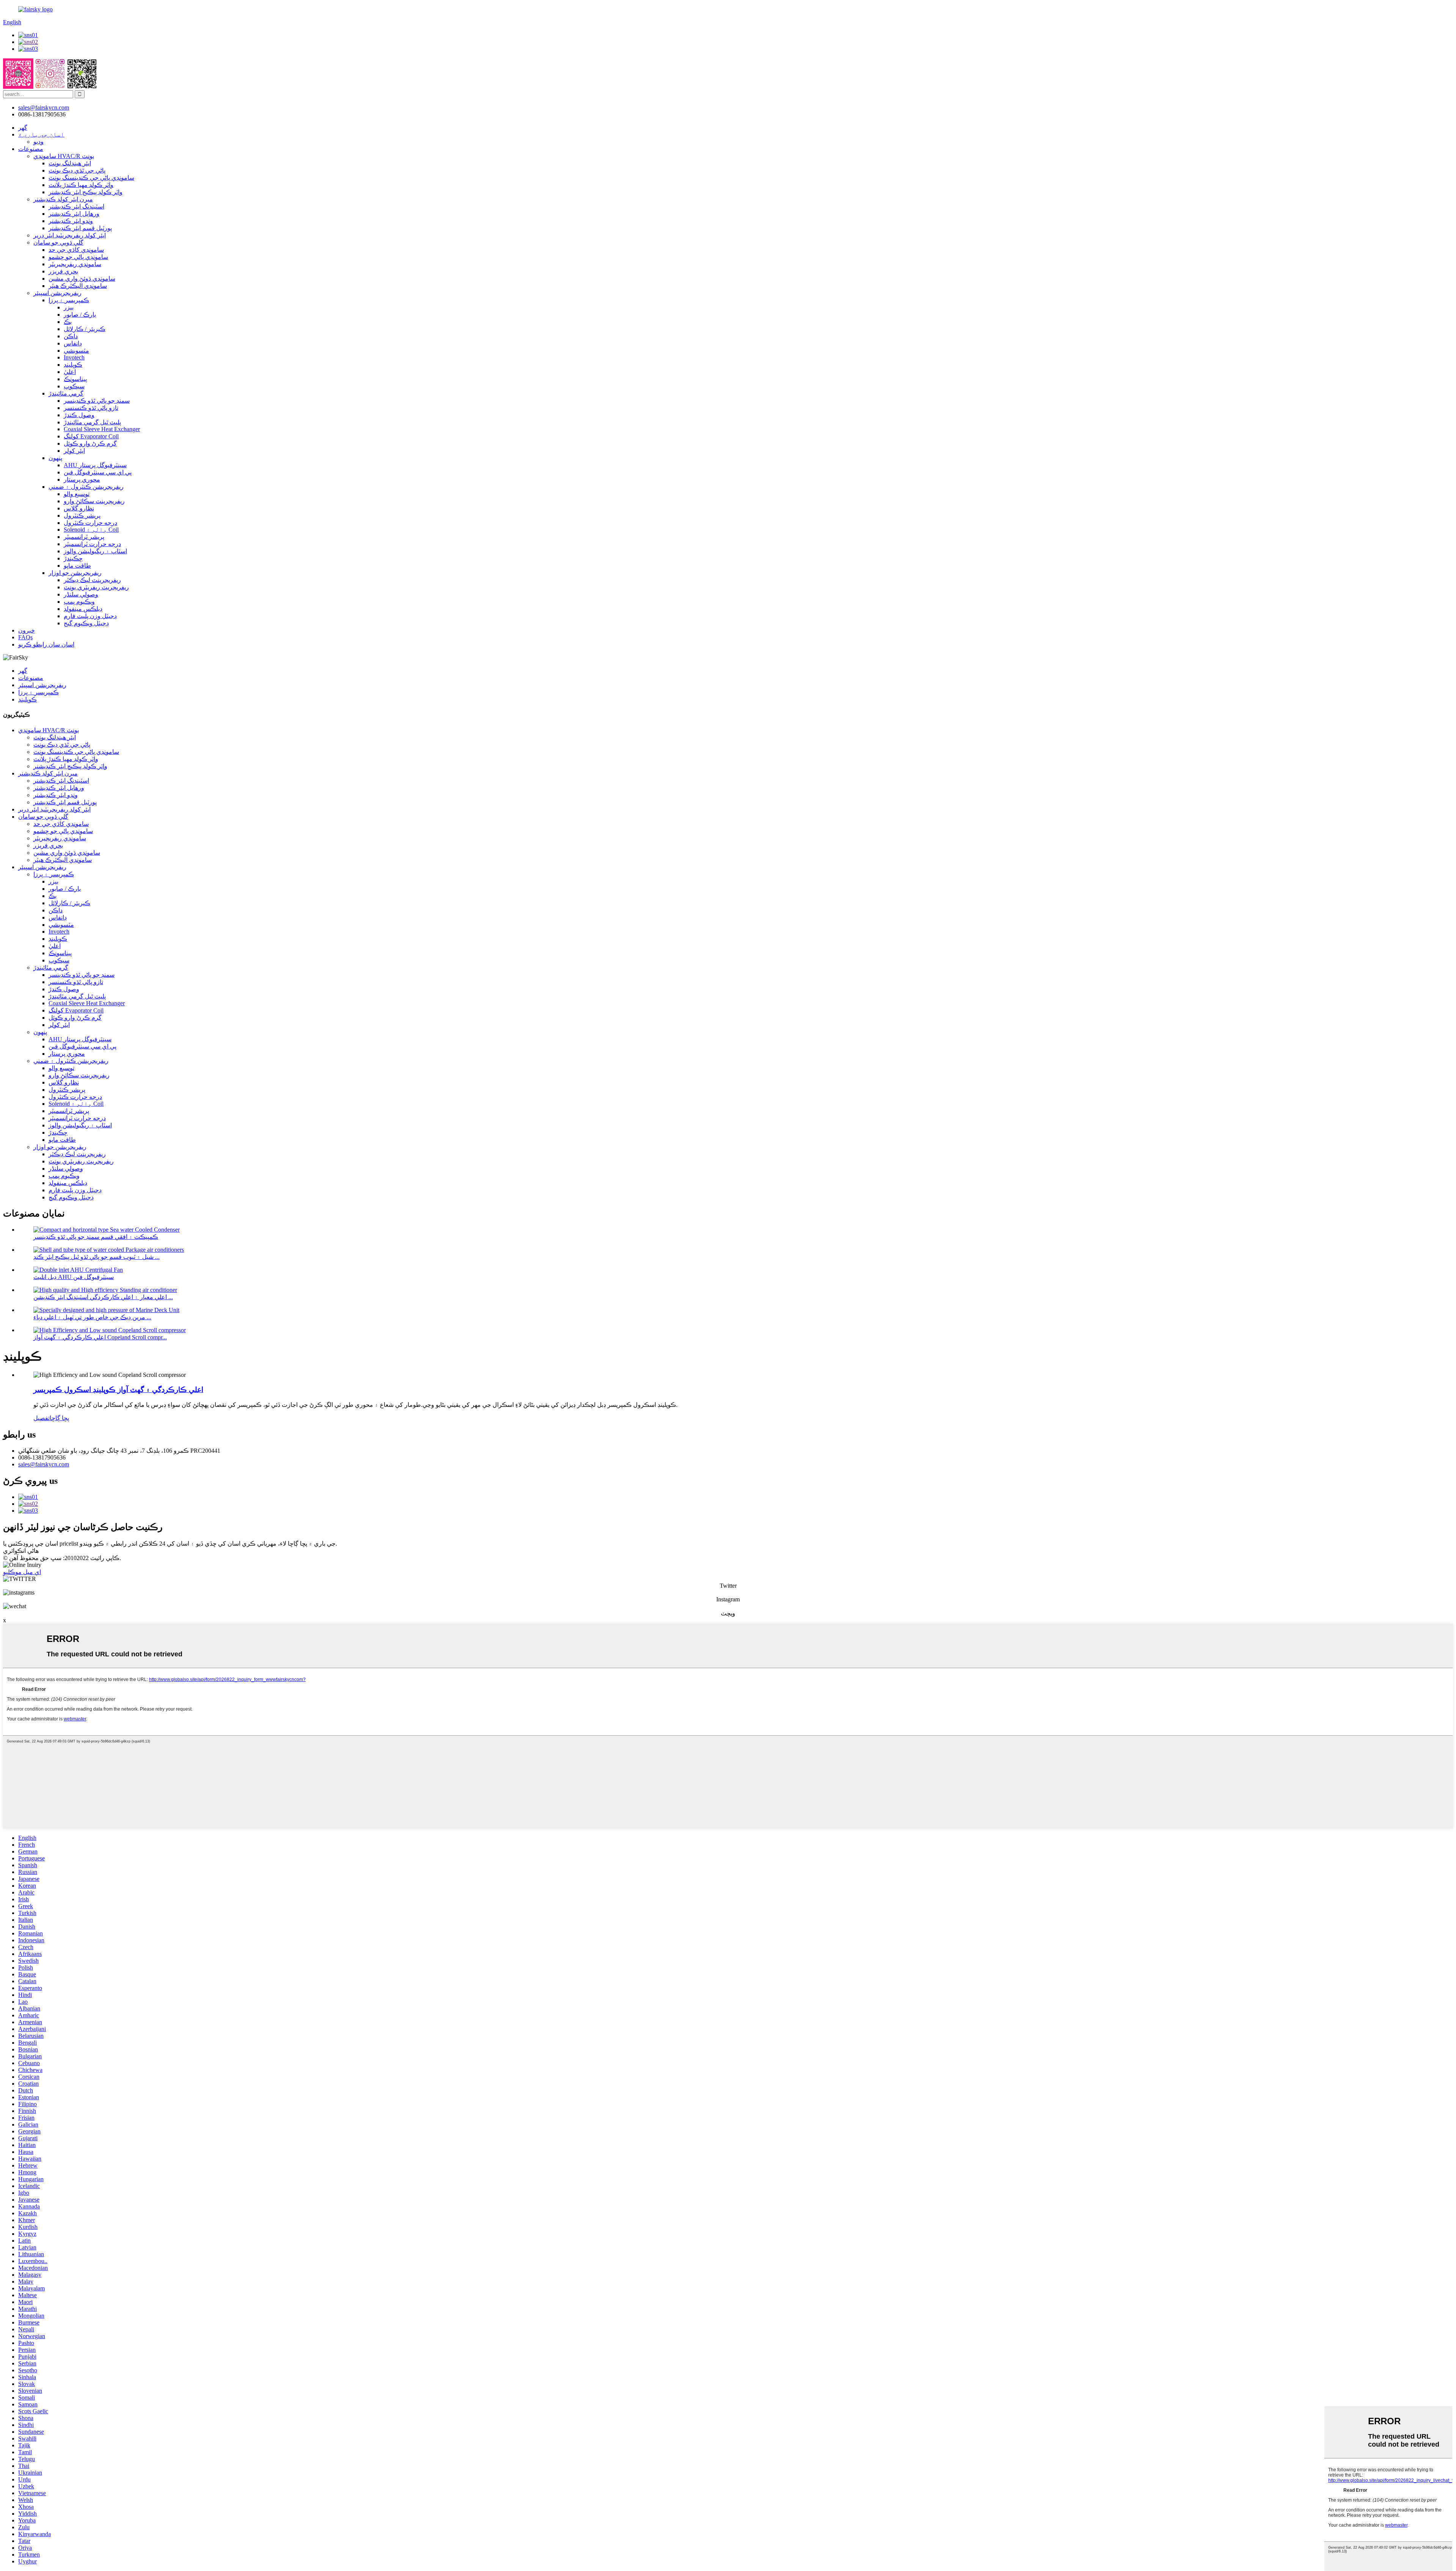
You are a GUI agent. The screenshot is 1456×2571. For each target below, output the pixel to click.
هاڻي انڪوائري (21, 1551)
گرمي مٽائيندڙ (66, 393)
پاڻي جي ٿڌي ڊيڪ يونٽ (77, 170)
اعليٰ (70, 372)
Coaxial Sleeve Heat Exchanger (102, 429)
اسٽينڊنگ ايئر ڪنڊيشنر (76, 206)
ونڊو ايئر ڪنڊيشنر (71, 221)
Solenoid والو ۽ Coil (91, 530)
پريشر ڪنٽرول (82, 516)
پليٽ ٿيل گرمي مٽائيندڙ (92, 422)
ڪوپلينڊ (73, 365)
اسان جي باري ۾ (41, 134)
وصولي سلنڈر (81, 594)
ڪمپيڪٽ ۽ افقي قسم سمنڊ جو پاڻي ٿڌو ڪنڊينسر (96, 1237)
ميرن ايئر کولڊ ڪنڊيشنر (63, 199)
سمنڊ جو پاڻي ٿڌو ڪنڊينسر (97, 401)
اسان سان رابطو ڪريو (46, 644)
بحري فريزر (63, 271)
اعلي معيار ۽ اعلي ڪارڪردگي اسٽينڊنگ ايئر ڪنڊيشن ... (103, 1297)
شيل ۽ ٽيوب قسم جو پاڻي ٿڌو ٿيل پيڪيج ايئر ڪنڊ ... (96, 1257)
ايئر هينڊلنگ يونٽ (70, 163)
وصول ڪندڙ (79, 415)
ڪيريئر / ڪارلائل (85, 329)
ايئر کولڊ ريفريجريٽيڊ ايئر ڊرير (70, 235)
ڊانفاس (73, 343)
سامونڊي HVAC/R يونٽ (64, 156)
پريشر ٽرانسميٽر (84, 537)
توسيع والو (77, 494)
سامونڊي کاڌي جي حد (76, 250)
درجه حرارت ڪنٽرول (90, 523)
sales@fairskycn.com (44, 1464)
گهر (23, 128)
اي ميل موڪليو (22, 1572)
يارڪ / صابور (80, 315)
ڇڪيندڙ (73, 558)
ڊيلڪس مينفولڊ (83, 609)
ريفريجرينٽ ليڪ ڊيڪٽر (92, 580)
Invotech (74, 357)
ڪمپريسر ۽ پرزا (69, 300)
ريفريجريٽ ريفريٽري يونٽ (96, 587)
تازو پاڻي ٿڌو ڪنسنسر (91, 408)
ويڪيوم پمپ (79, 602)
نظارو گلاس (79, 508)
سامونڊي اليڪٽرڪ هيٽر (78, 286)
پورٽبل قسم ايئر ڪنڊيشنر (80, 228)
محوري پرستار (82, 480)
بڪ (68, 322)
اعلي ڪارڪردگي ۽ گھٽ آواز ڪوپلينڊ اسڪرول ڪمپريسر (118, 1390)
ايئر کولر (74, 451)
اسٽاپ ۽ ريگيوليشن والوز (95, 551)
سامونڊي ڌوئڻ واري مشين (82, 279)
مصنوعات (31, 149)
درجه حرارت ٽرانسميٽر (92, 544)
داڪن (71, 336)
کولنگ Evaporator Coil (91, 436)
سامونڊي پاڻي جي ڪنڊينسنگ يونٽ (91, 178)
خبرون (27, 630)
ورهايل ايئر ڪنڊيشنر (74, 214)
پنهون (55, 458)
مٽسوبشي (76, 351)
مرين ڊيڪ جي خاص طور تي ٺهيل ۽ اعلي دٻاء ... (92, 1317)
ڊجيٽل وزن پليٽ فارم (90, 616)
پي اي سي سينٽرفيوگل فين (98, 472)
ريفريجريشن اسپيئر (57, 293)
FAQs (25, 637)
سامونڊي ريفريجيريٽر (75, 264)
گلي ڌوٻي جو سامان (58, 243)
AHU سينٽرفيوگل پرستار (95, 465)
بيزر (69, 307)
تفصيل (42, 1418)
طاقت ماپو (77, 566)
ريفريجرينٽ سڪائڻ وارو (94, 501)
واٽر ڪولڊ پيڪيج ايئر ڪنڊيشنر (86, 192)
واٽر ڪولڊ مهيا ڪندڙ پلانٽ (81, 185)
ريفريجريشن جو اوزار (75, 573)
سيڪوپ (74, 386)
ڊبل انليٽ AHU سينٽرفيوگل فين (74, 1277)
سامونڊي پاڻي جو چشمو (78, 257)
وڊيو (38, 142)
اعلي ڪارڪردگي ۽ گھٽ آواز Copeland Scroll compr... (100, 1337)
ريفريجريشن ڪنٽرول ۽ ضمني (86, 487)
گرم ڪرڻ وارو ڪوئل (90, 443)
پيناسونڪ (75, 379)
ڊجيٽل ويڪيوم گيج (86, 623)
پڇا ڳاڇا (59, 1418)
